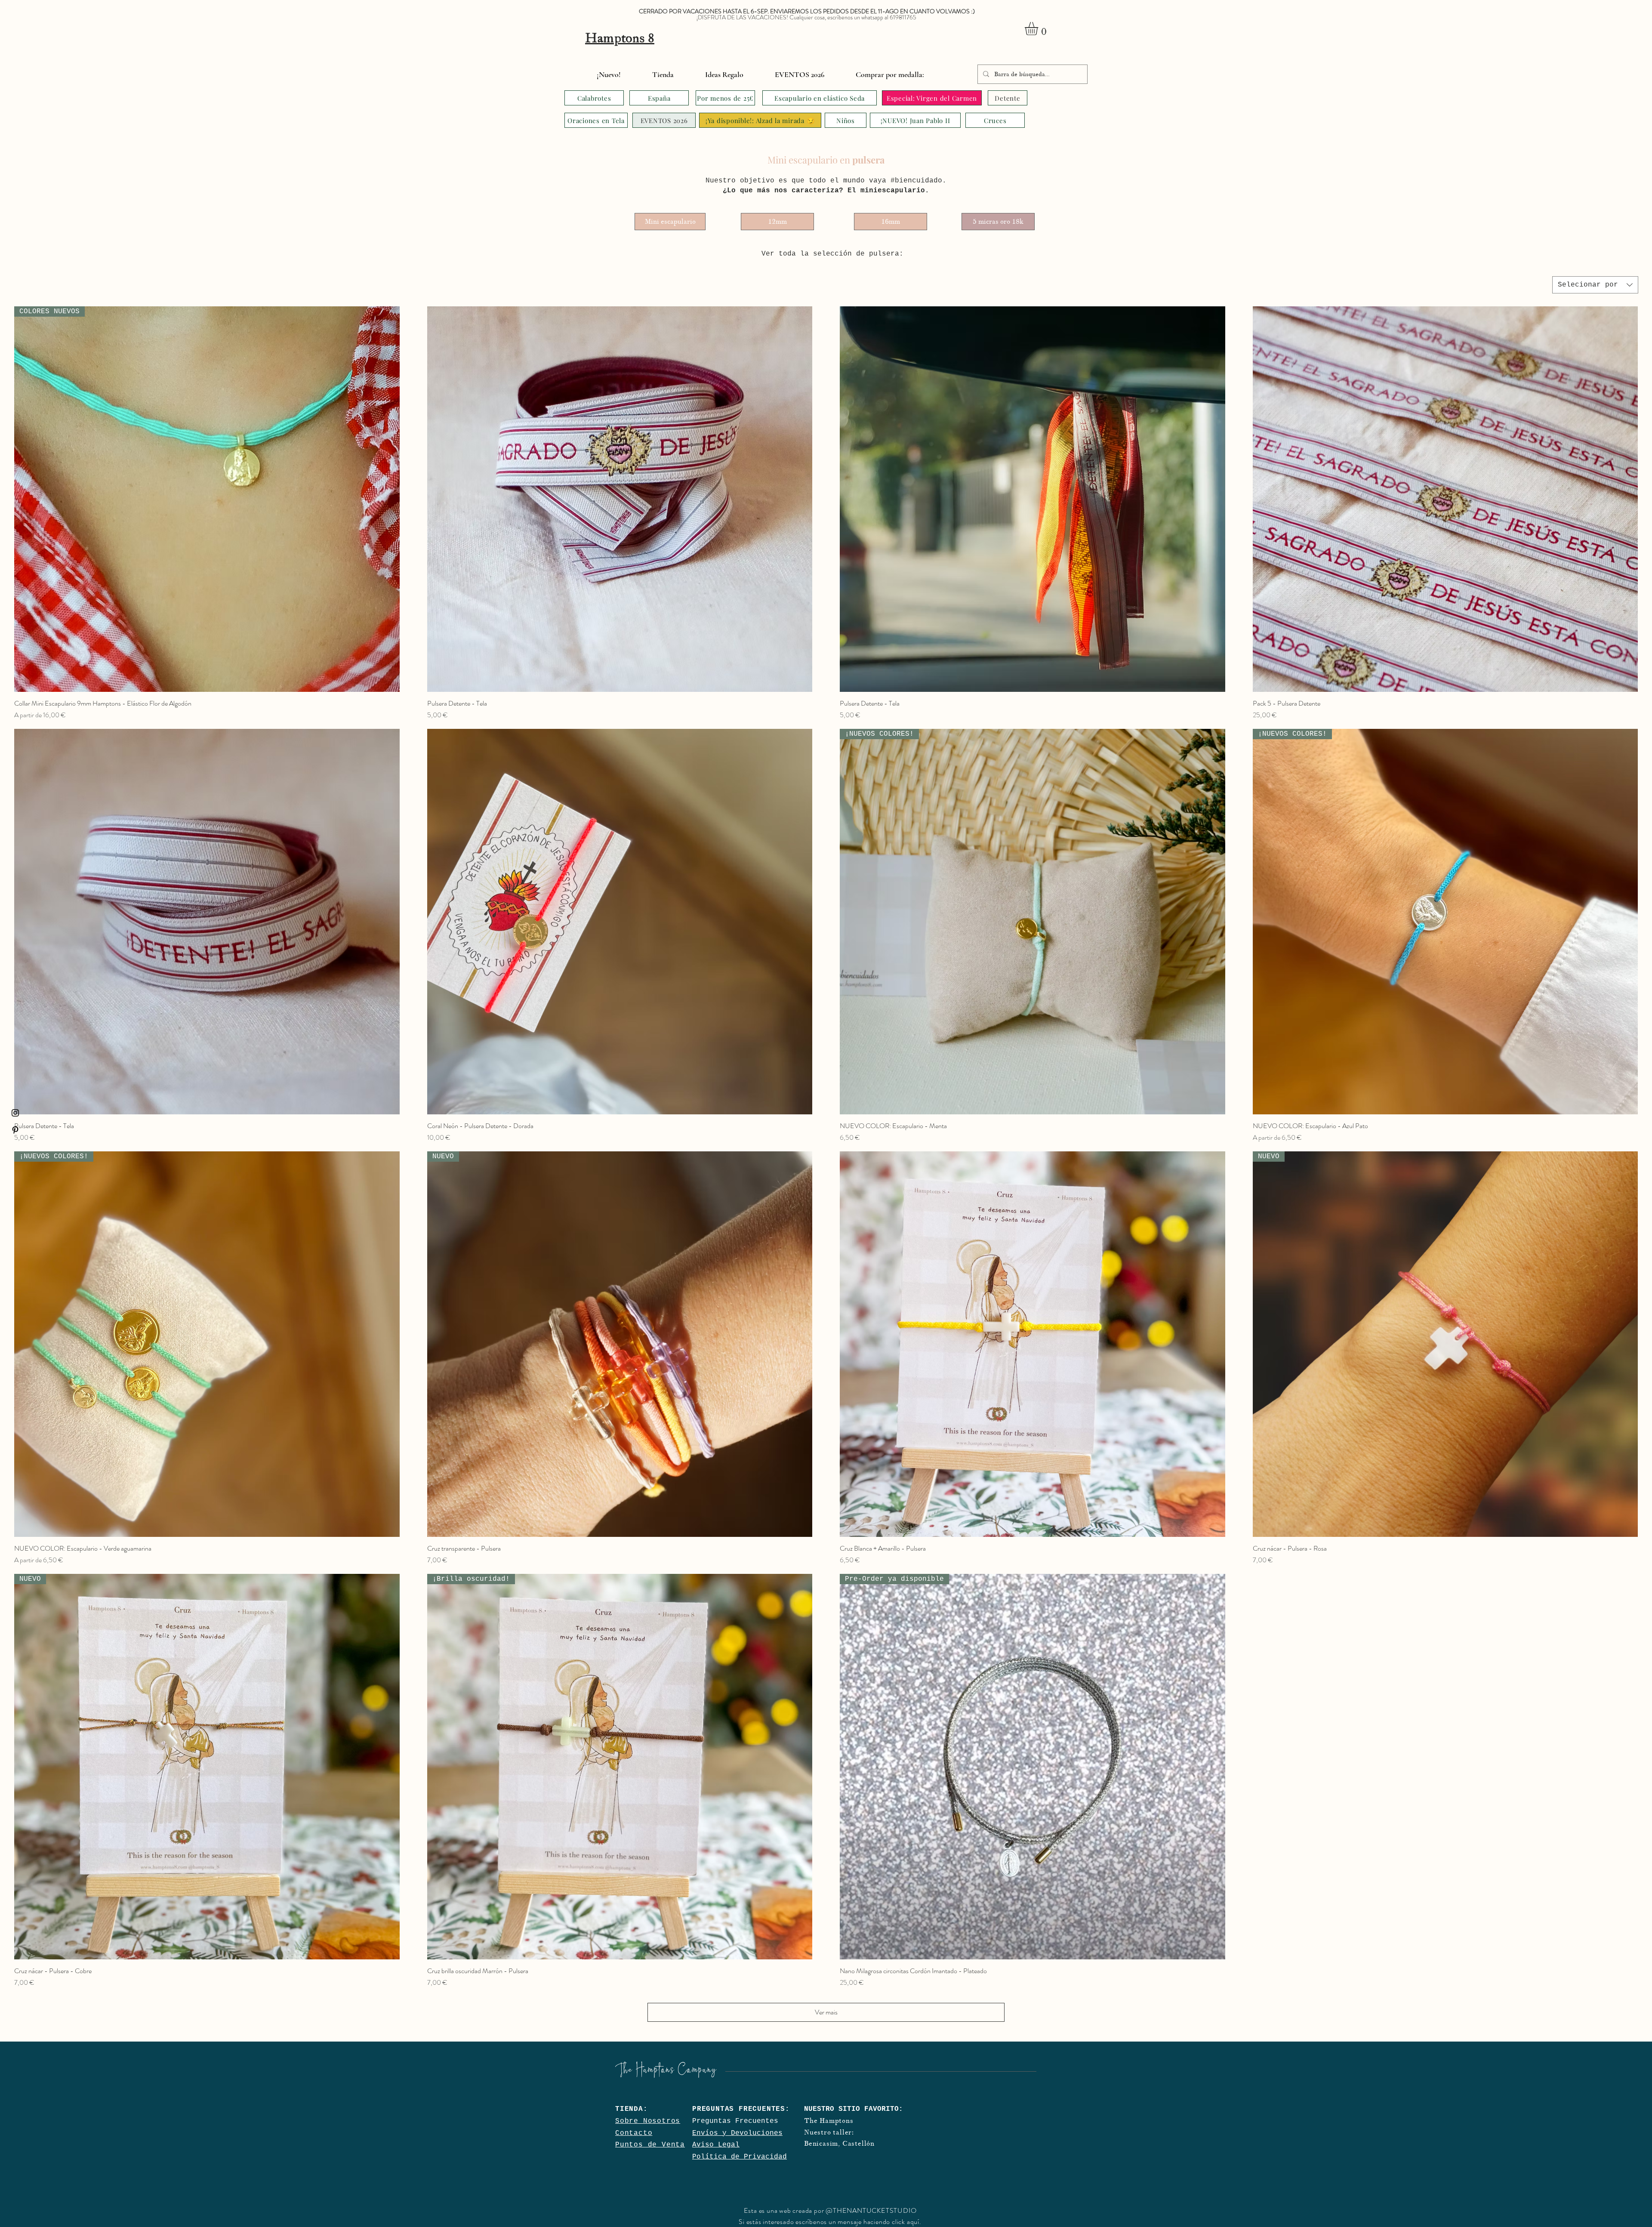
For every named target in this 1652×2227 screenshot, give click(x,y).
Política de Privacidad (740, 2157)
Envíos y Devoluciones (737, 2133)
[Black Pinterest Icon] (15, 1130)
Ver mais (826, 2012)
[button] (1039, 29)
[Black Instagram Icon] (15, 1113)
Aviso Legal (716, 2145)
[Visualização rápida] (620, 499)
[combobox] (1595, 285)
